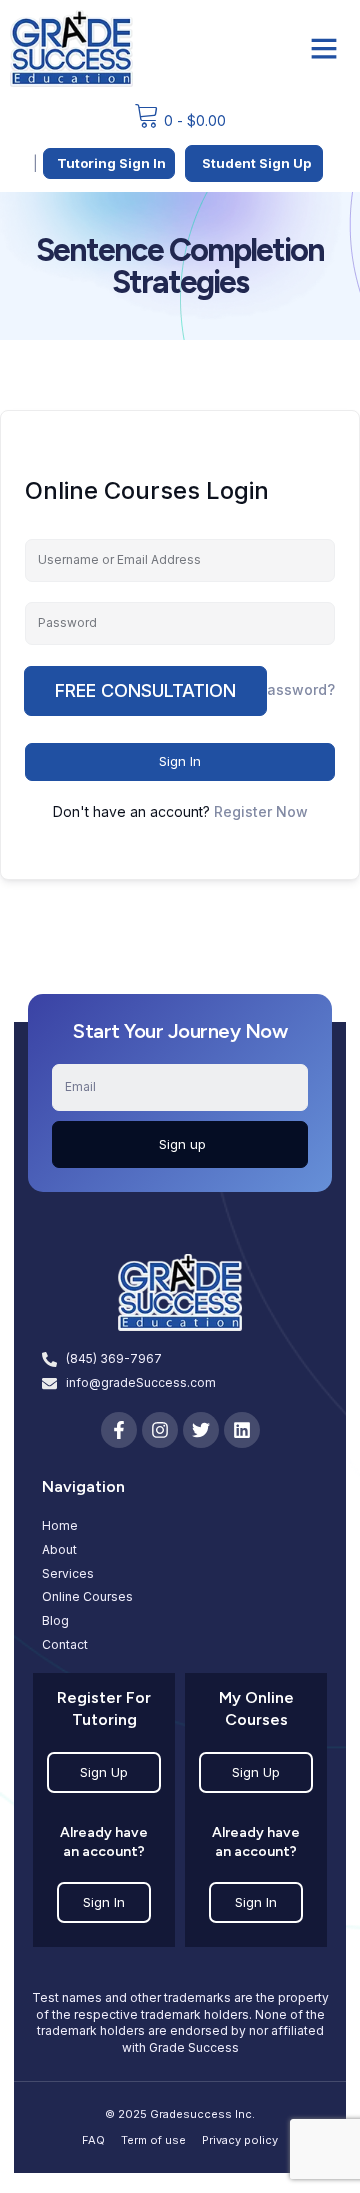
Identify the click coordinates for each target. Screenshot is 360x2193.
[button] (324, 48)
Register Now (261, 811)
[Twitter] (201, 1430)
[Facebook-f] (119, 1430)
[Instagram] (160, 1430)
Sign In (180, 761)
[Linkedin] (242, 1430)
